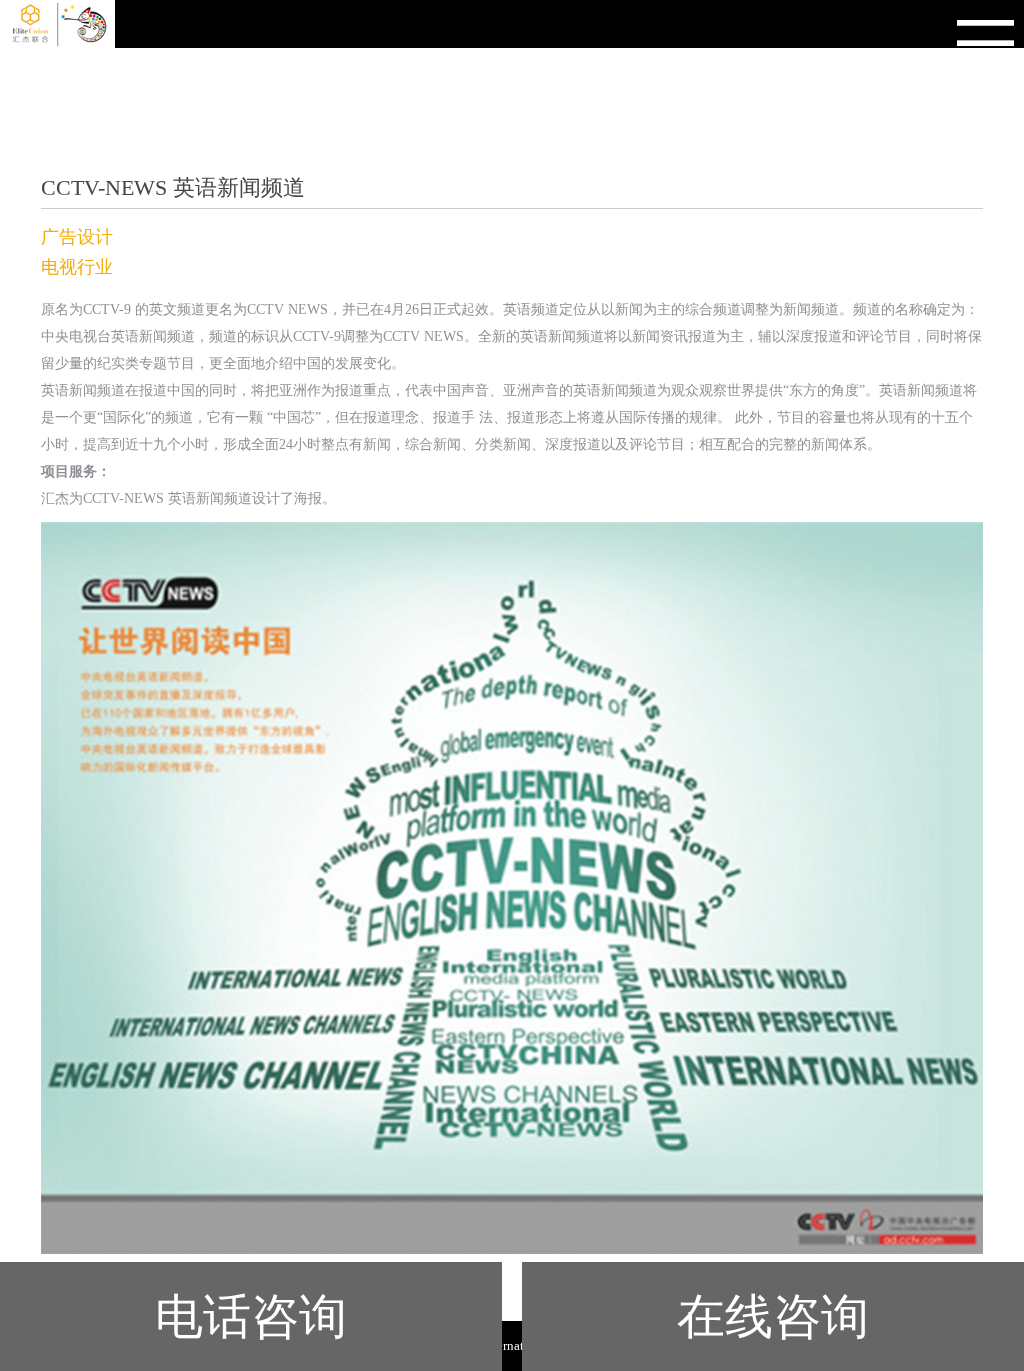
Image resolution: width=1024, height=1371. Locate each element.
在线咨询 (773, 1316)
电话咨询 (251, 1316)
